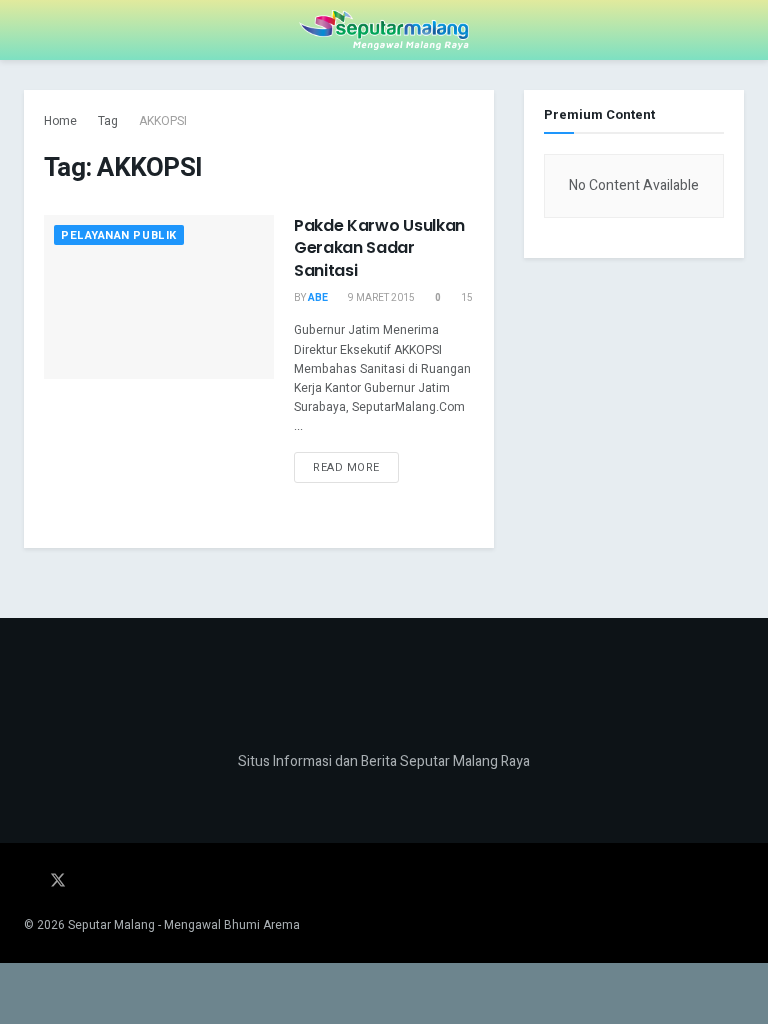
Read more (356, 464)
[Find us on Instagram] (86, 881)
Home (60, 121)
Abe (318, 298)
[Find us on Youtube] (112, 881)
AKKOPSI (163, 121)
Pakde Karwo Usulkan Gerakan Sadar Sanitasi (379, 248)
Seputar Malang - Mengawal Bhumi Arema (184, 925)
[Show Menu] (32, 30)
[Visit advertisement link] (634, 398)
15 (466, 298)
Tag (108, 121)
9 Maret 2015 (380, 298)
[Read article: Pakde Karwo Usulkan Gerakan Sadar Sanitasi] (159, 297)
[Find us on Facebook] (30, 881)
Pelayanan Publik (119, 235)
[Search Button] (735, 30)
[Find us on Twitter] (58, 881)
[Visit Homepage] (383, 30)
